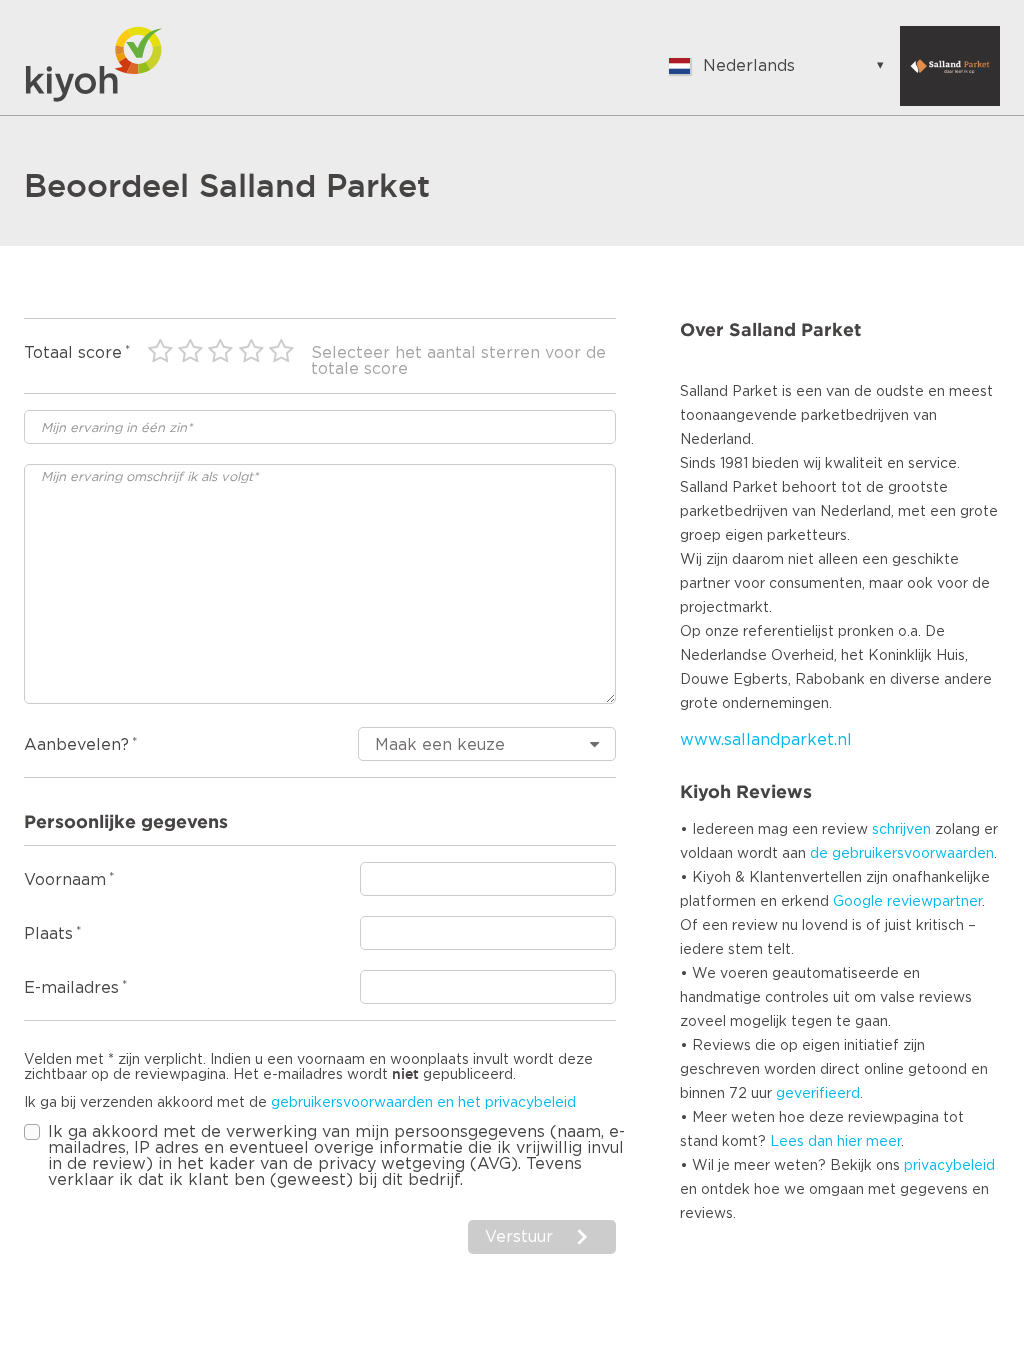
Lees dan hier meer (835, 1142)
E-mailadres (71, 988)
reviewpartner (934, 902)
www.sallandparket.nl (766, 740)
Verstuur (519, 1237)
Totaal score (73, 353)
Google (858, 902)
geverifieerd (818, 1094)
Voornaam (65, 880)
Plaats (48, 934)
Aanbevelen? (76, 745)
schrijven (901, 830)
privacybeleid (949, 1166)
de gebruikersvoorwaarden (902, 854)
